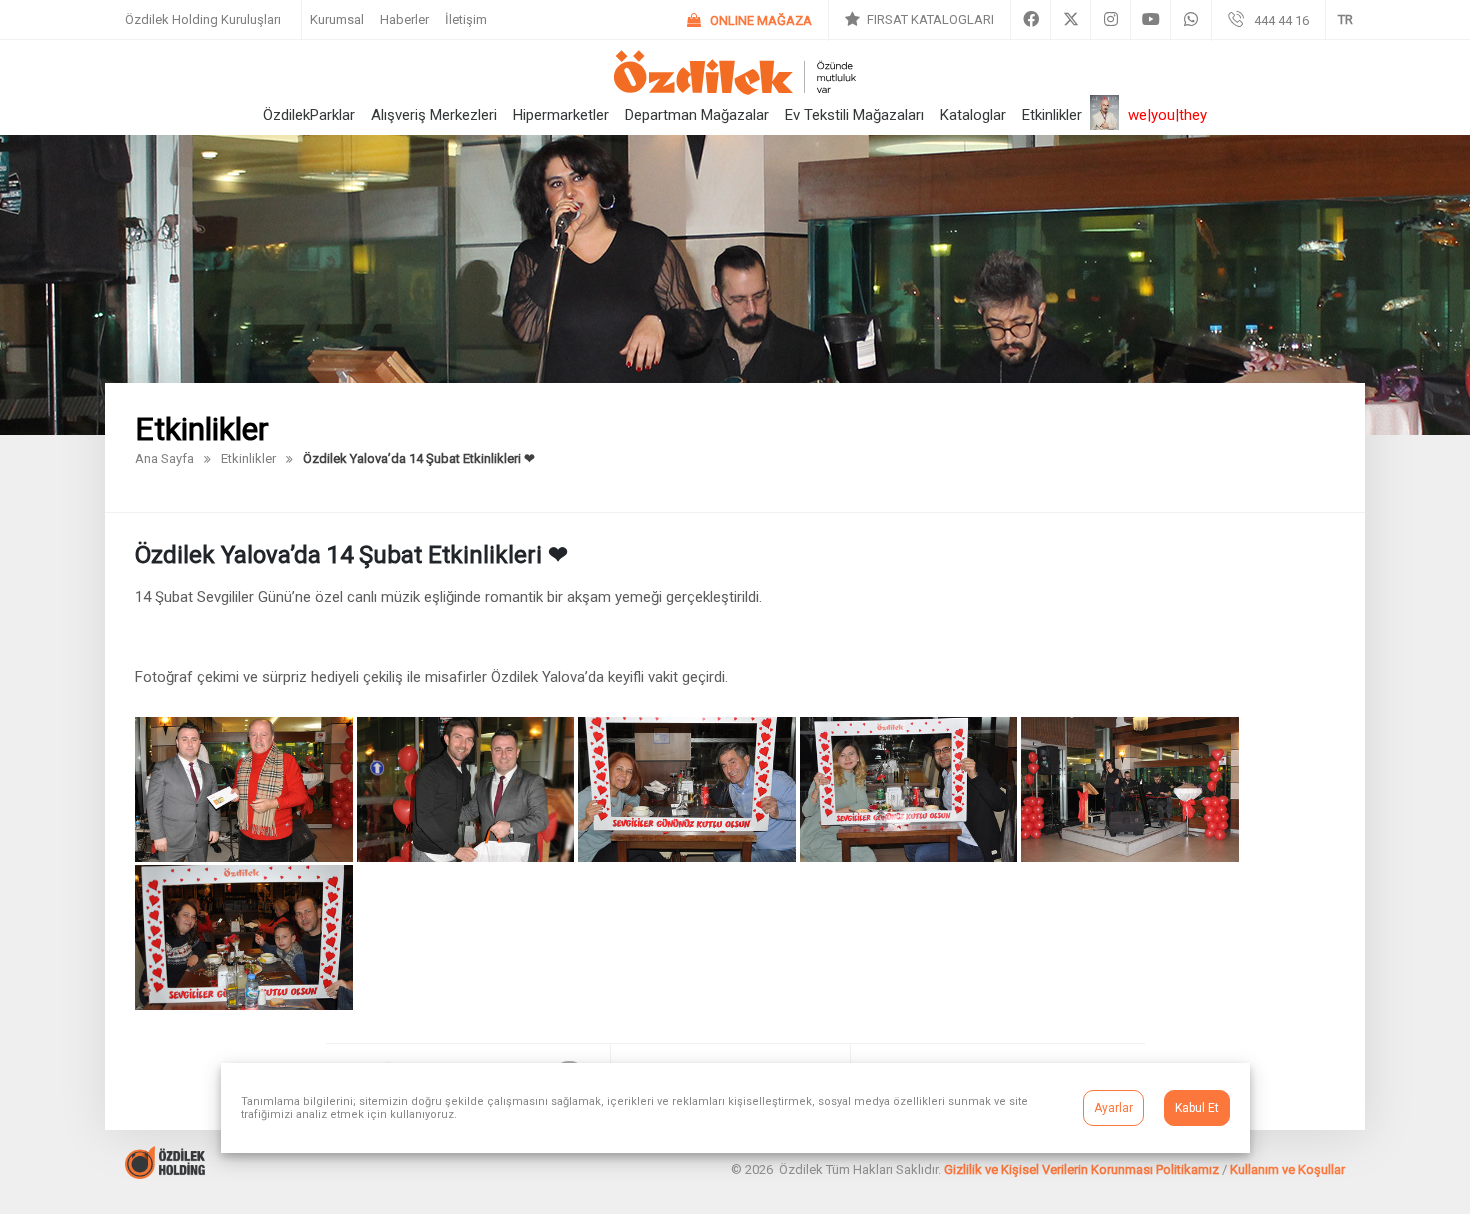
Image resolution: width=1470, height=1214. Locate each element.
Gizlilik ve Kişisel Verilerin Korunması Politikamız (1081, 1169)
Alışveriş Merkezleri (434, 115)
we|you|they (1167, 115)
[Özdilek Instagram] (1110, 20)
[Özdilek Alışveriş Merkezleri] (735, 89)
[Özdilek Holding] (165, 1173)
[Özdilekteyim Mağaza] (749, 20)
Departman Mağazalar (697, 115)
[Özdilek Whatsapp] (1191, 20)
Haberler (404, 19)
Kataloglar (973, 115)
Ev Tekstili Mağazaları (854, 115)
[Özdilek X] (1070, 20)
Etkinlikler (1052, 115)
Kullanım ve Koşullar (1287, 1169)
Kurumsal (337, 19)
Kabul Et (1197, 1108)
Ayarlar (1113, 1108)
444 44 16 (1281, 20)
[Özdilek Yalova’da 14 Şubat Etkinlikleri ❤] (246, 856)
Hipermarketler (561, 115)
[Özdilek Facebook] (1030, 20)
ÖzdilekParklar (309, 115)
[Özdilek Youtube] (1150, 20)
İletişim (466, 19)
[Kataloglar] (919, 20)
